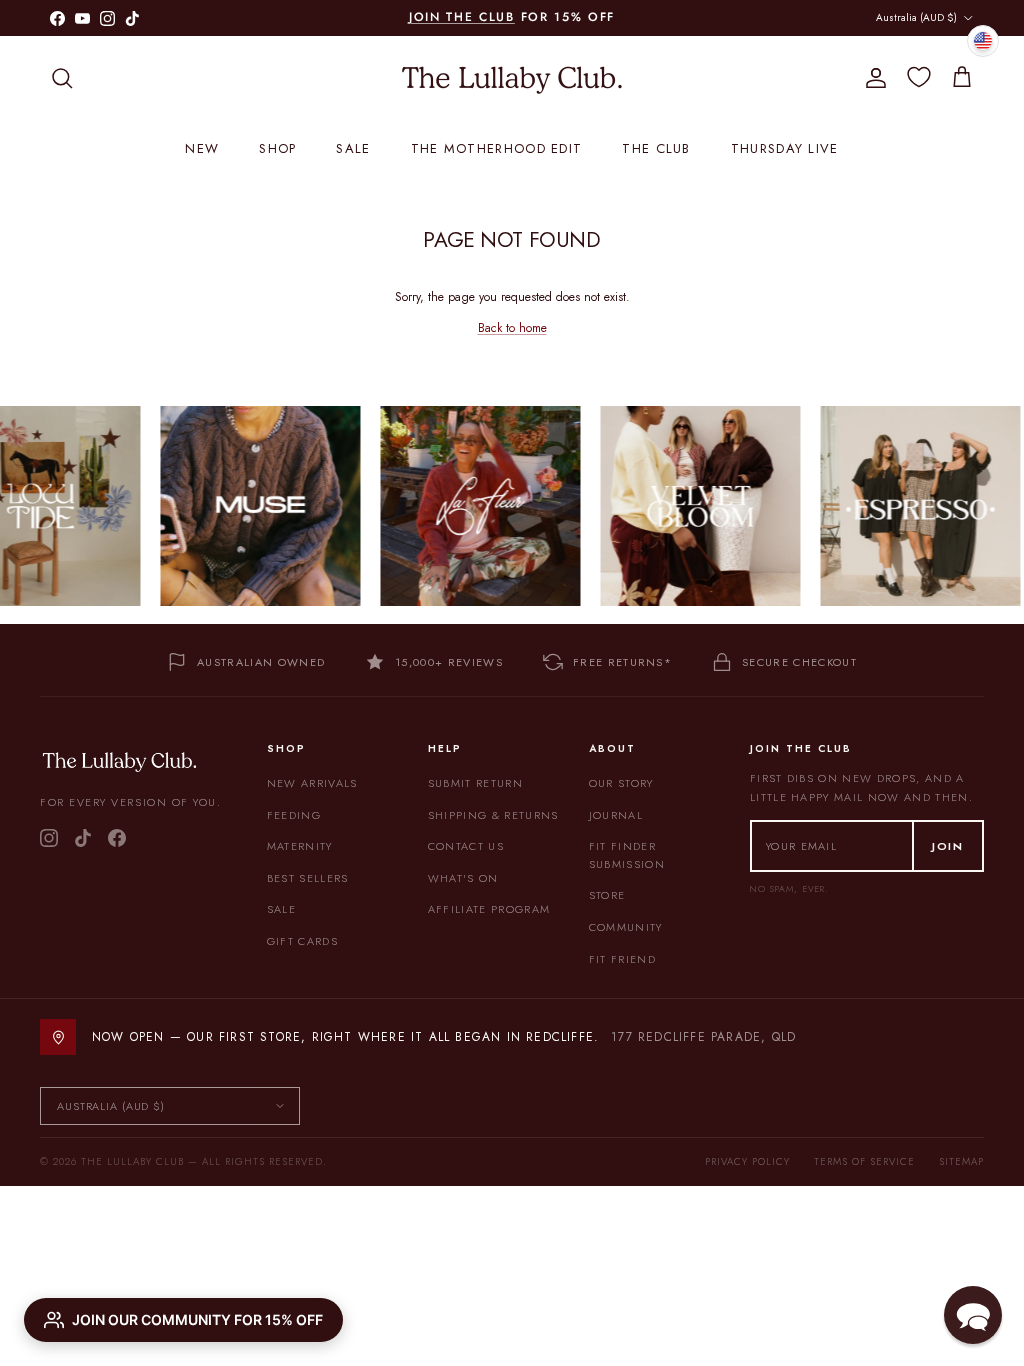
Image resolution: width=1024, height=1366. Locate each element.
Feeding (294, 815)
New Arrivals (312, 783)
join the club (462, 17)
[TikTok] (83, 838)
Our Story (621, 783)
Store (607, 895)
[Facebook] (117, 838)
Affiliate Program (489, 909)
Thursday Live (785, 148)
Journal (616, 815)
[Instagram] (49, 838)
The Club (656, 148)
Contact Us (466, 846)
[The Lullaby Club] (512, 78)
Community (626, 927)
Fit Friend (622, 959)
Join (948, 846)
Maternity (300, 846)
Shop (277, 148)
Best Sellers (308, 878)
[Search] (62, 78)
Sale (353, 148)
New (202, 148)
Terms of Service (864, 1161)
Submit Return (475, 783)
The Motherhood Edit (497, 148)
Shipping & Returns (493, 815)
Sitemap (961, 1161)
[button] (973, 1315)
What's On (463, 878)
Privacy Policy (747, 1161)
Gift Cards (302, 941)
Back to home (512, 328)
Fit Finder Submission (627, 855)
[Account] (872, 78)
